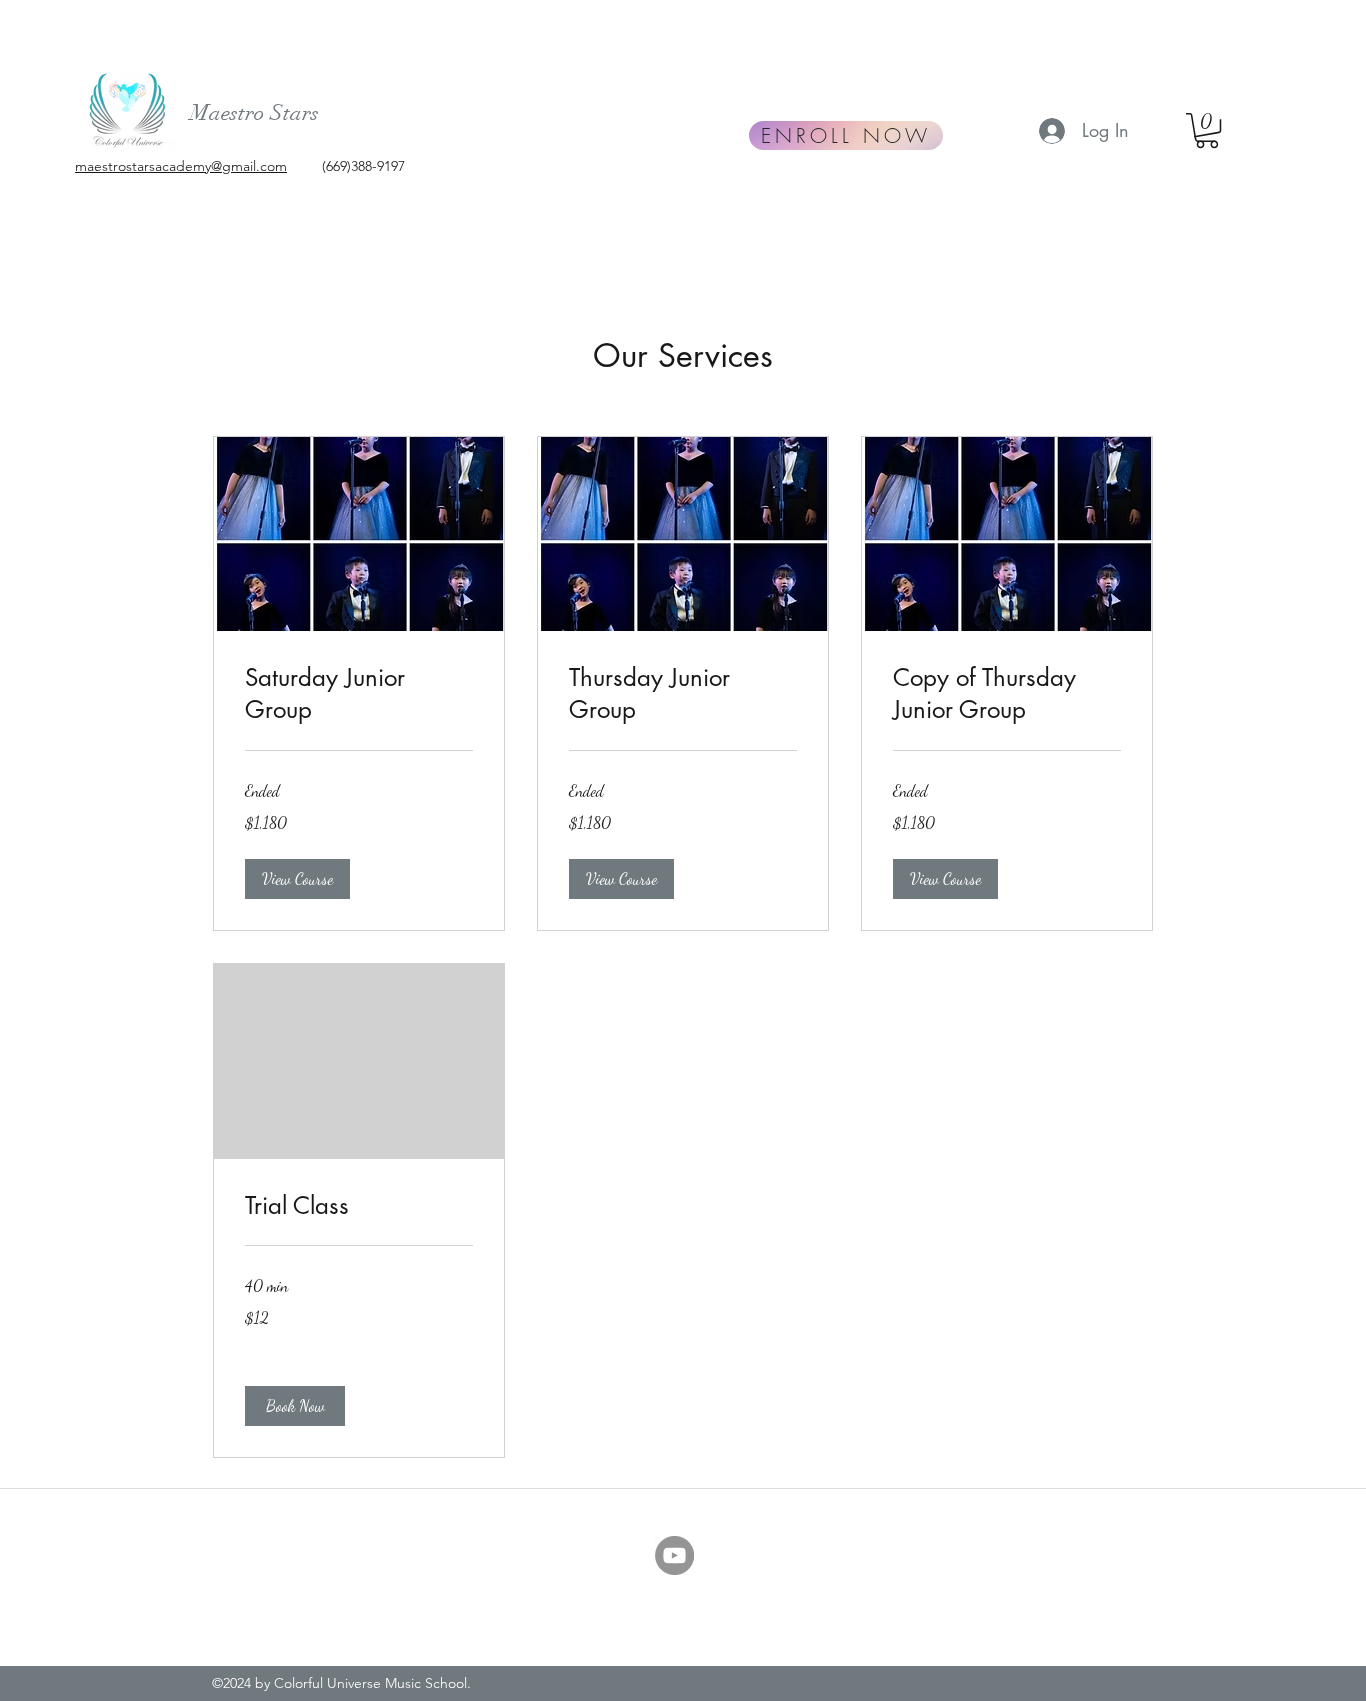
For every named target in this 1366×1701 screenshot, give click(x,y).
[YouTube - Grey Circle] (674, 1555)
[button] (1207, 130)
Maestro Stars (254, 112)
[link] (359, 694)
